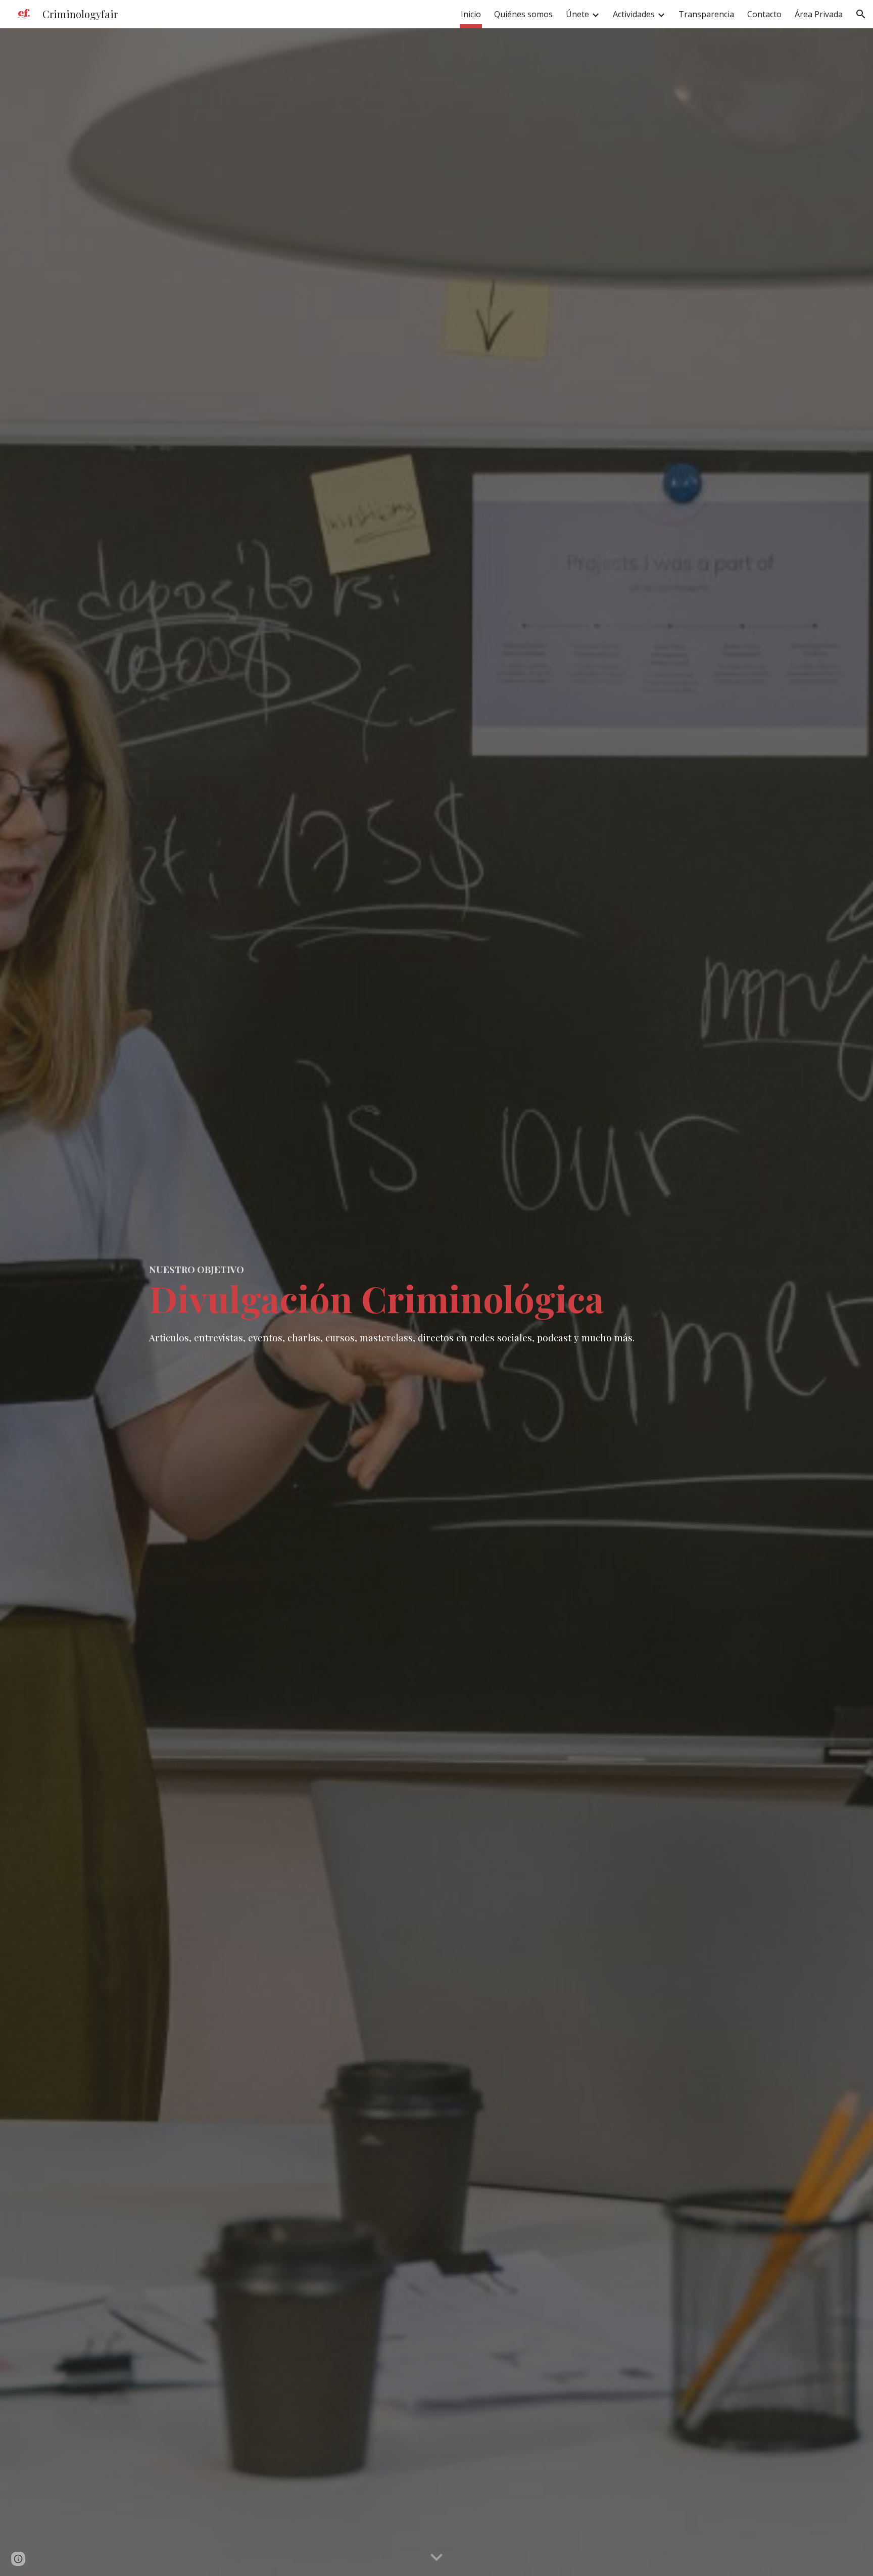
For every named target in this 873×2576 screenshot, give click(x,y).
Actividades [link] (634, 14)
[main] (437, 1302)
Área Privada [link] (819, 14)
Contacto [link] (764, 14)
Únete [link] (577, 14)
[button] (861, 14)
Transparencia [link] (706, 14)
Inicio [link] (471, 14)
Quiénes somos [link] (523, 14)
